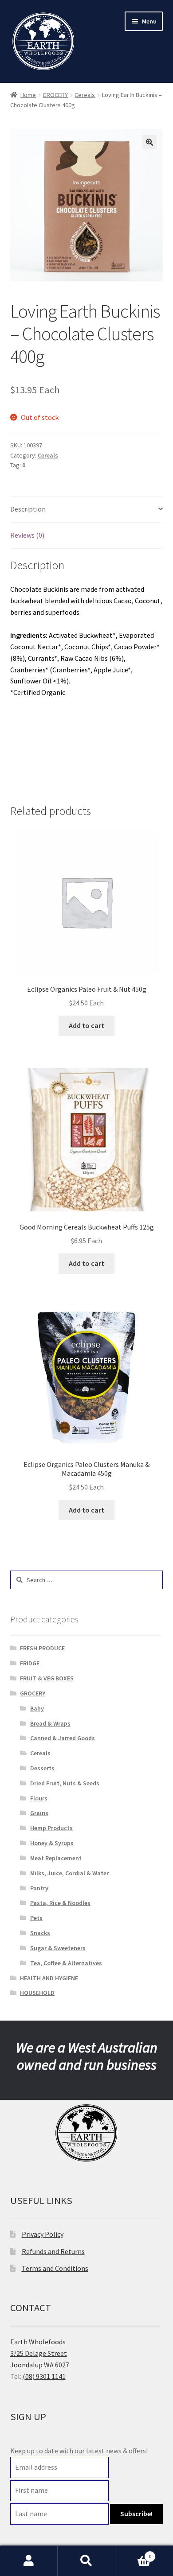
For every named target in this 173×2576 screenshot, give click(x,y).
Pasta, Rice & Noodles (60, 1903)
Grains (39, 1813)
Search (86, 2561)
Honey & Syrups (52, 1843)
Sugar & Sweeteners (58, 1948)
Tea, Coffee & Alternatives (66, 1963)
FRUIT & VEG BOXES (47, 1678)
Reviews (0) (27, 535)
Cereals (85, 95)
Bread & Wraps (50, 1723)
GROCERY (55, 95)
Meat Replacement (56, 1858)
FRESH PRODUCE (42, 1648)
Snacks (40, 1933)
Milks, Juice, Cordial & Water (69, 1873)
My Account (29, 2561)
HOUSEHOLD (37, 1993)
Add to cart (86, 1025)
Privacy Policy (43, 2234)
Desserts (42, 1768)
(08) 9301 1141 (44, 2376)
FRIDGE (30, 1663)
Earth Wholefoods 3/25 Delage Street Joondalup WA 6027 (40, 2353)
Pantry (39, 1888)
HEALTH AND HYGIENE (49, 1978)
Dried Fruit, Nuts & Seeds (65, 1783)
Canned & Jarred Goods (63, 1738)
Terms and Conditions (55, 2268)
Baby (37, 1708)
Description (28, 509)
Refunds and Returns (53, 2251)
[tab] (87, 510)
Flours (39, 1798)
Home (28, 95)
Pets (36, 1918)
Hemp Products (51, 1828)
